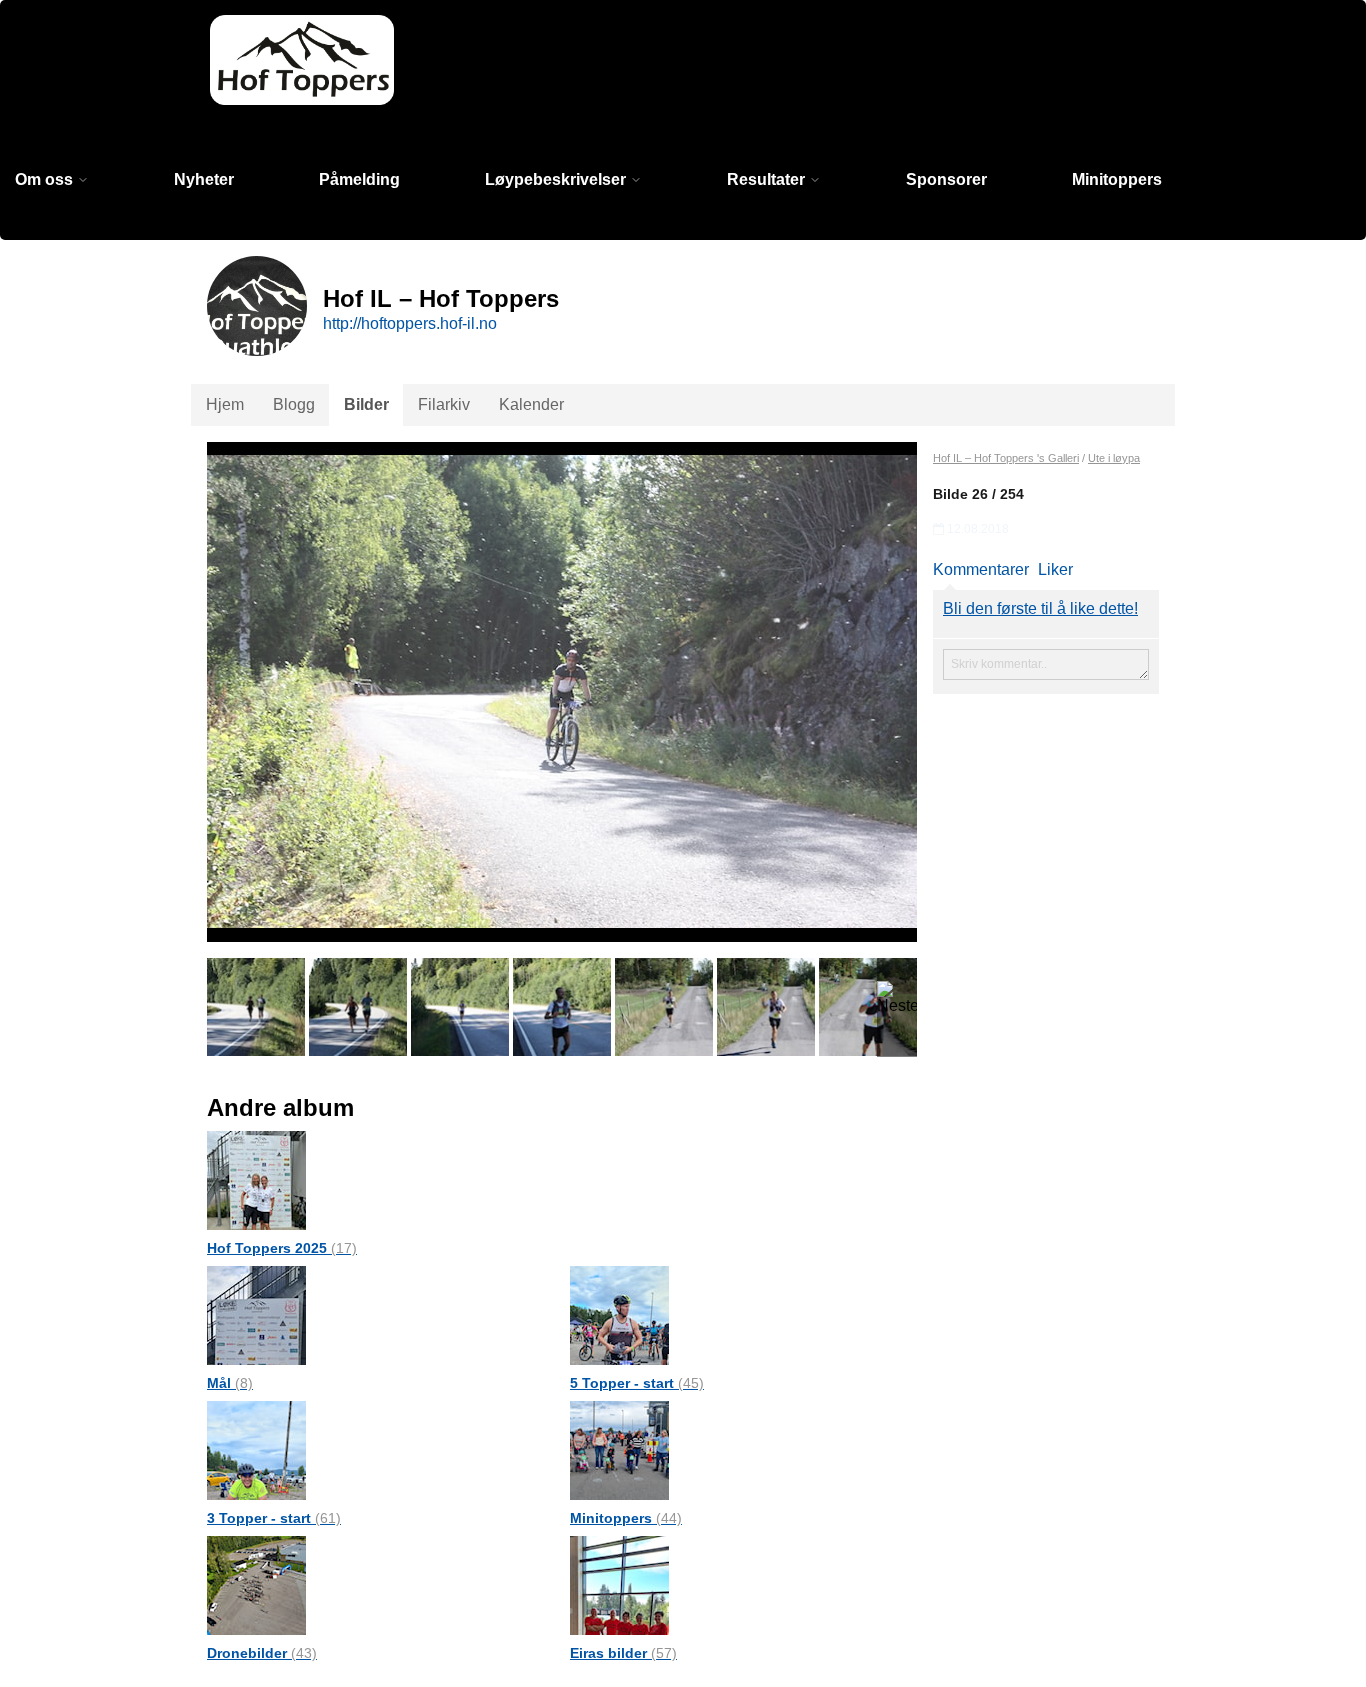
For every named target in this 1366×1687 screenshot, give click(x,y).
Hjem (225, 404)
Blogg (294, 404)
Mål (230, 1383)
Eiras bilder (623, 1653)
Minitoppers (1117, 179)
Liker (1055, 569)
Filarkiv (444, 404)
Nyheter (204, 179)
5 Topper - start (637, 1383)
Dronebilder (262, 1653)
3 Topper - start (274, 1518)
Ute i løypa (1114, 458)
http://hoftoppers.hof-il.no (410, 323)
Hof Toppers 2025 (282, 1248)
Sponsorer (946, 179)
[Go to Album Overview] (256, 1179)
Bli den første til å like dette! (1040, 608)
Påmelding (359, 179)
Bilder (366, 404)
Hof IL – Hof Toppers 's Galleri (1006, 458)
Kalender (531, 404)
